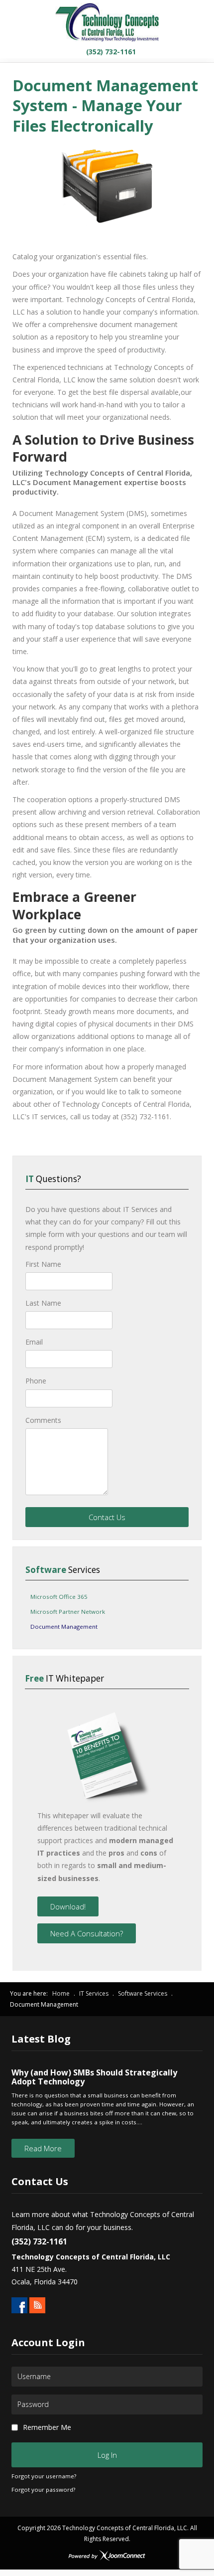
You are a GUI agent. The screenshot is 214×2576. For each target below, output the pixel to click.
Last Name (43, 1303)
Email (34, 1342)
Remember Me (47, 2427)
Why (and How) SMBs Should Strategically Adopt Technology (94, 2077)
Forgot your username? (44, 2476)
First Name (43, 1264)
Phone (36, 1381)
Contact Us (107, 1517)
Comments (43, 1420)
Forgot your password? (43, 2490)
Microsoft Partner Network (68, 1612)
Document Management (64, 1627)
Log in (107, 2455)
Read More (43, 2148)
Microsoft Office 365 (59, 1597)
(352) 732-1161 (110, 52)
